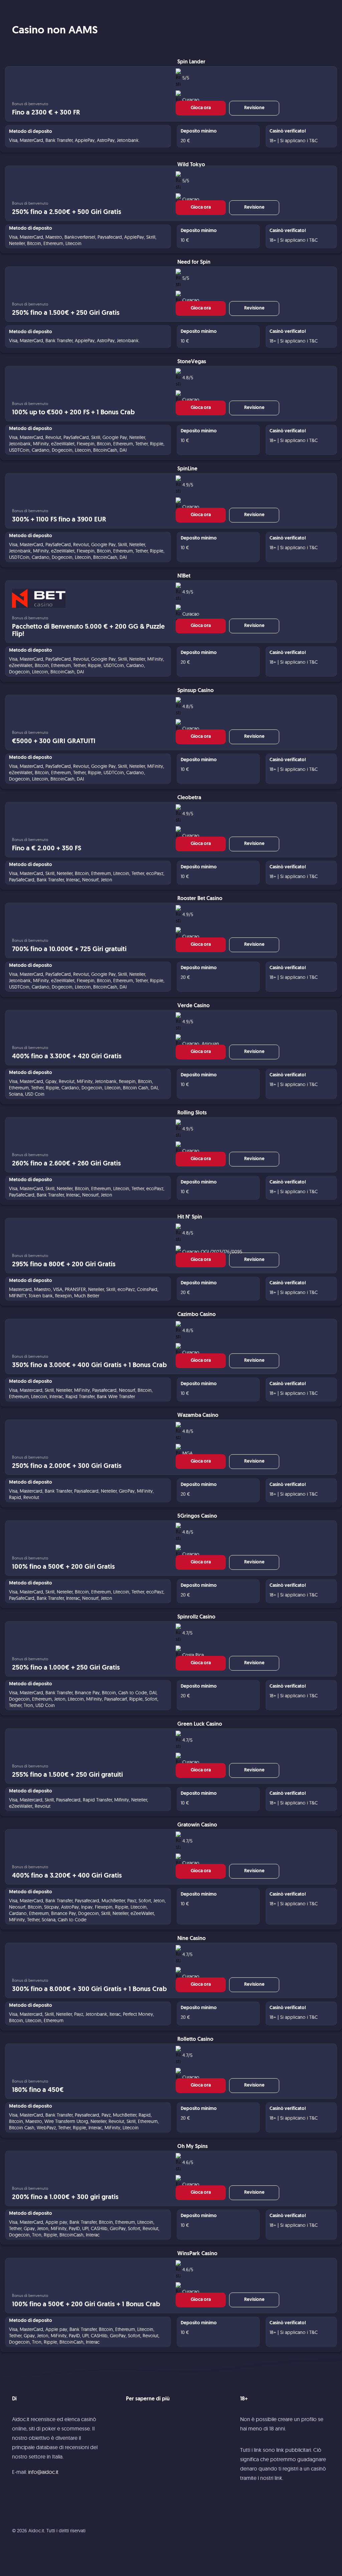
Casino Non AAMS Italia (49, 9)
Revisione (254, 108)
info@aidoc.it (43, 2472)
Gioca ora (201, 108)
